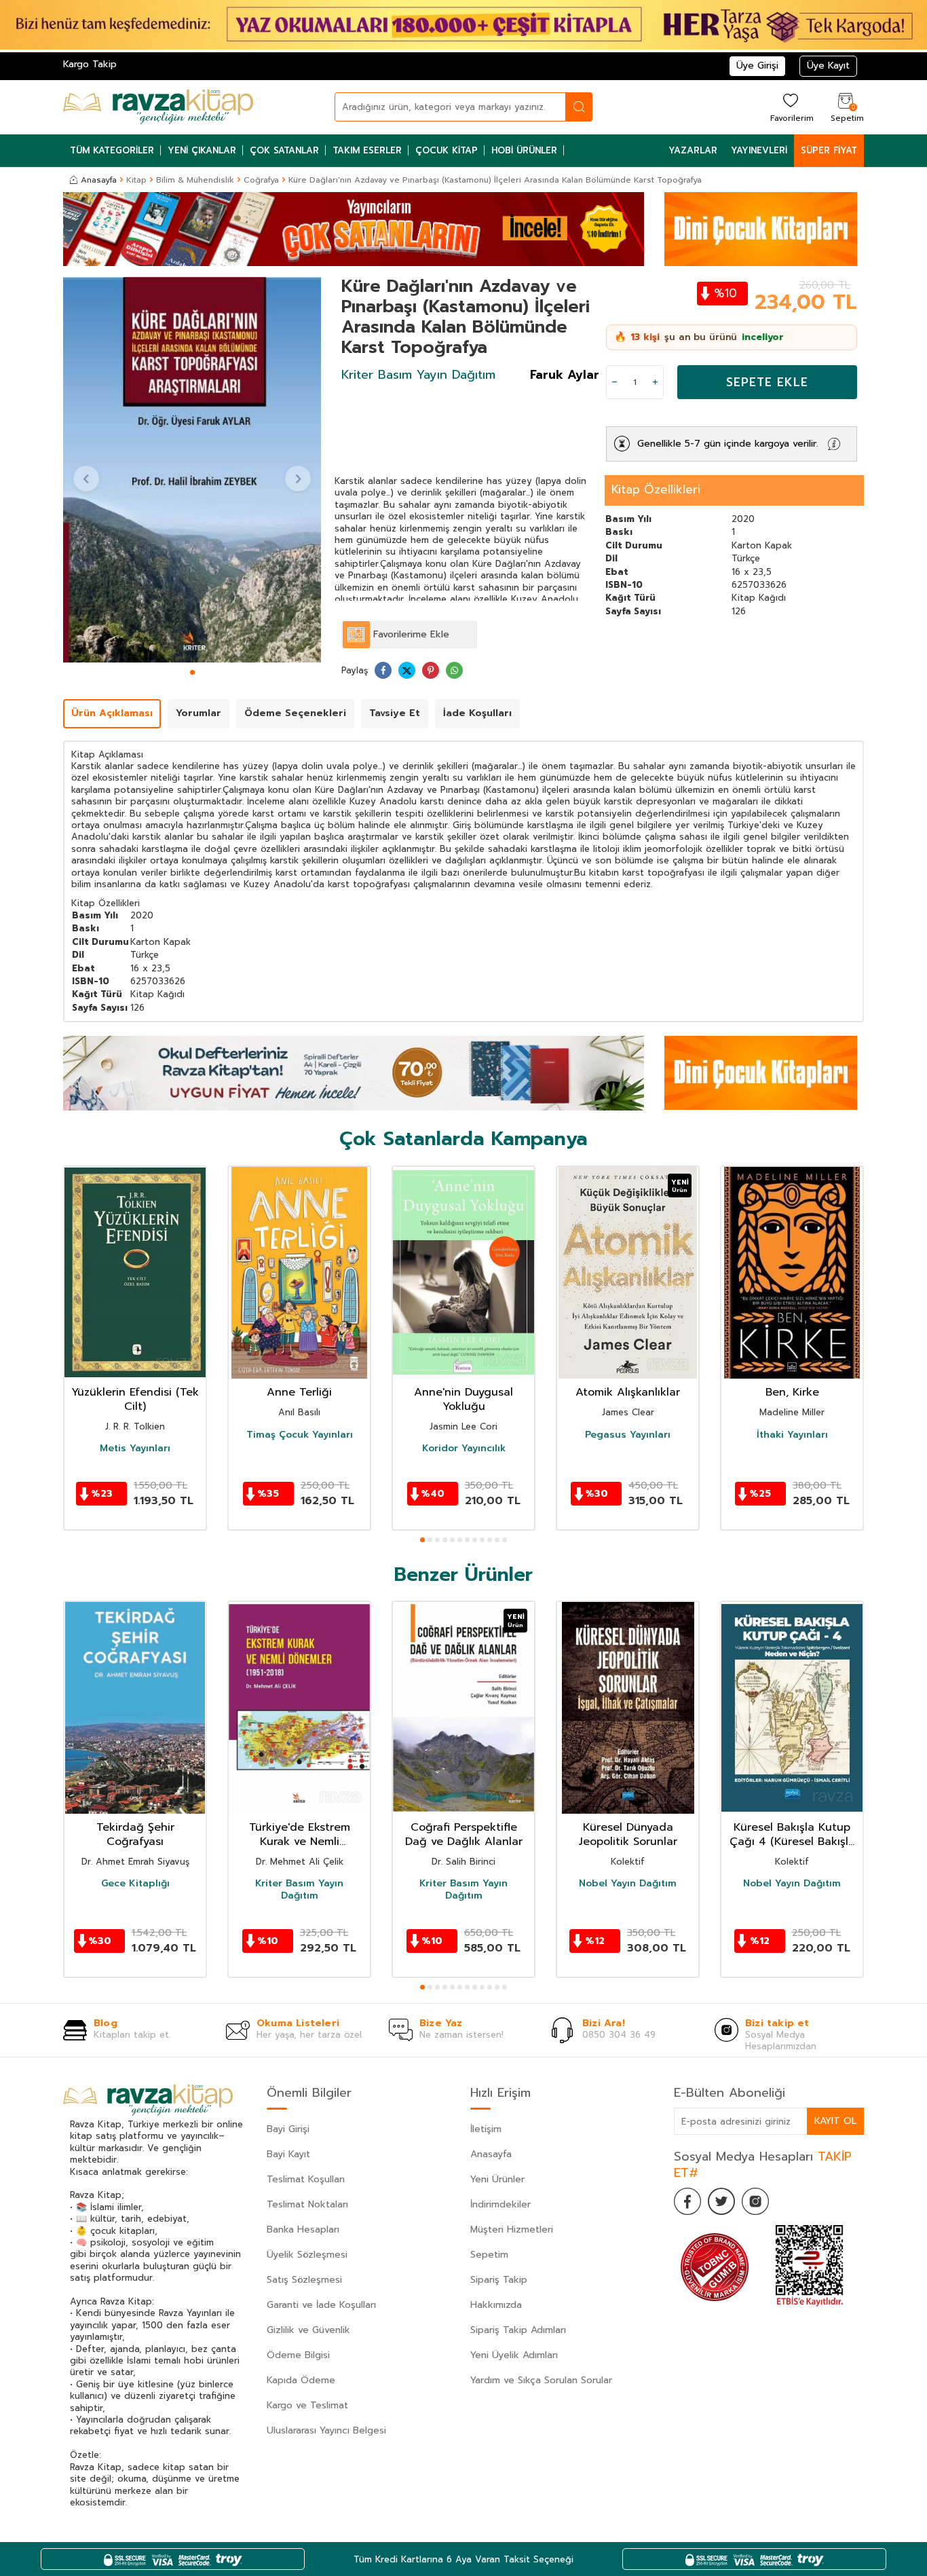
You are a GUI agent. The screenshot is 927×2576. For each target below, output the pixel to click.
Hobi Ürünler (524, 150)
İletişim (486, 2129)
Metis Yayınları (135, 1449)
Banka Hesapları (303, 2229)
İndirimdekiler (500, 2204)
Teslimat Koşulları (306, 2179)
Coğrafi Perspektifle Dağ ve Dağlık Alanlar (464, 1835)
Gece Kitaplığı (135, 1884)
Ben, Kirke (792, 1393)
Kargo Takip (90, 64)
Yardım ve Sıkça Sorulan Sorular (541, 2380)
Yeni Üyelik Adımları (514, 2355)
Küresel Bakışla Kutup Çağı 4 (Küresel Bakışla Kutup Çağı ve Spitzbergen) (792, 1835)
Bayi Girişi (288, 2129)
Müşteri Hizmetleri (512, 2229)
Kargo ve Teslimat (307, 2405)
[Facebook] (687, 2201)
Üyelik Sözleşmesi (307, 2255)
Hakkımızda (496, 2305)
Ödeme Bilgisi (298, 2355)
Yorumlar (198, 713)
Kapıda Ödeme (301, 2380)
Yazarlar (693, 150)
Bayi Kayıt (288, 2154)
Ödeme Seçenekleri (295, 713)
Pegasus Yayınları (628, 1434)
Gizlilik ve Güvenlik (308, 2330)
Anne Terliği (299, 1393)
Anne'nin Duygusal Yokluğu (463, 1400)
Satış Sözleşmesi (304, 2280)
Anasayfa (99, 180)
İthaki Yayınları (792, 1434)
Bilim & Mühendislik (195, 180)
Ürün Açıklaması (112, 713)
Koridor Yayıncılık (464, 1449)
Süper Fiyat (829, 150)
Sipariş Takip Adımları (518, 2330)
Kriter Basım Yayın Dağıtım (418, 375)
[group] (192, 470)
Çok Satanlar (284, 150)
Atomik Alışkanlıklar (628, 1393)
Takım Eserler (367, 150)
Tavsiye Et (395, 713)
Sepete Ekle (767, 382)
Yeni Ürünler (497, 2179)
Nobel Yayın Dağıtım (628, 1884)
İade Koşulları (477, 713)
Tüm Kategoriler (112, 150)
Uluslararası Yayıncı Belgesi (326, 2430)
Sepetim (489, 2255)
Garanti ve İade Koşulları (321, 2305)
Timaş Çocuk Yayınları (300, 1434)
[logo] (158, 107)
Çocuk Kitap (447, 150)
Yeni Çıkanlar (202, 150)
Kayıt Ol (835, 2121)
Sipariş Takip (499, 2280)
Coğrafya (261, 180)
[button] (192, 672)
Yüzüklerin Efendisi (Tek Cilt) (135, 1400)
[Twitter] (721, 2201)
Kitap (136, 180)
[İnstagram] (755, 2201)
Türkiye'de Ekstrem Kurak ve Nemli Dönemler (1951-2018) (300, 1835)
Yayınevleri (759, 150)
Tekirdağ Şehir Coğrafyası (135, 1835)
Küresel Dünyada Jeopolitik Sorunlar (628, 1835)
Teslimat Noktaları (307, 2204)
